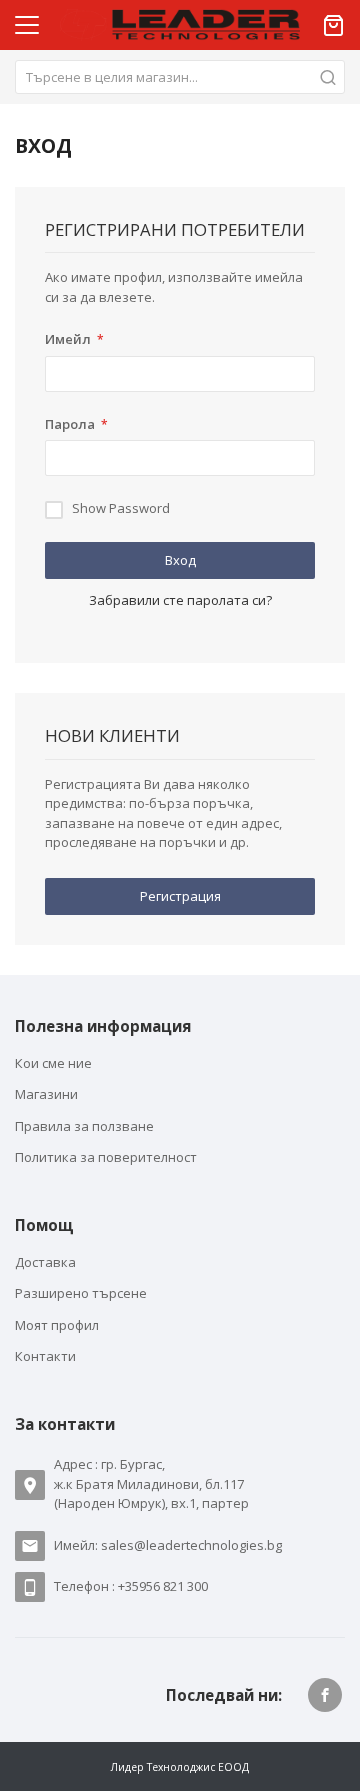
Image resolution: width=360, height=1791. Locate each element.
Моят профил (57, 1325)
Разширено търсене (81, 1293)
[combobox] (180, 77)
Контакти (45, 1356)
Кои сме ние (53, 1063)
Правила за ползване (84, 1126)
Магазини (46, 1094)
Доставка (45, 1262)
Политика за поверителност (106, 1157)
